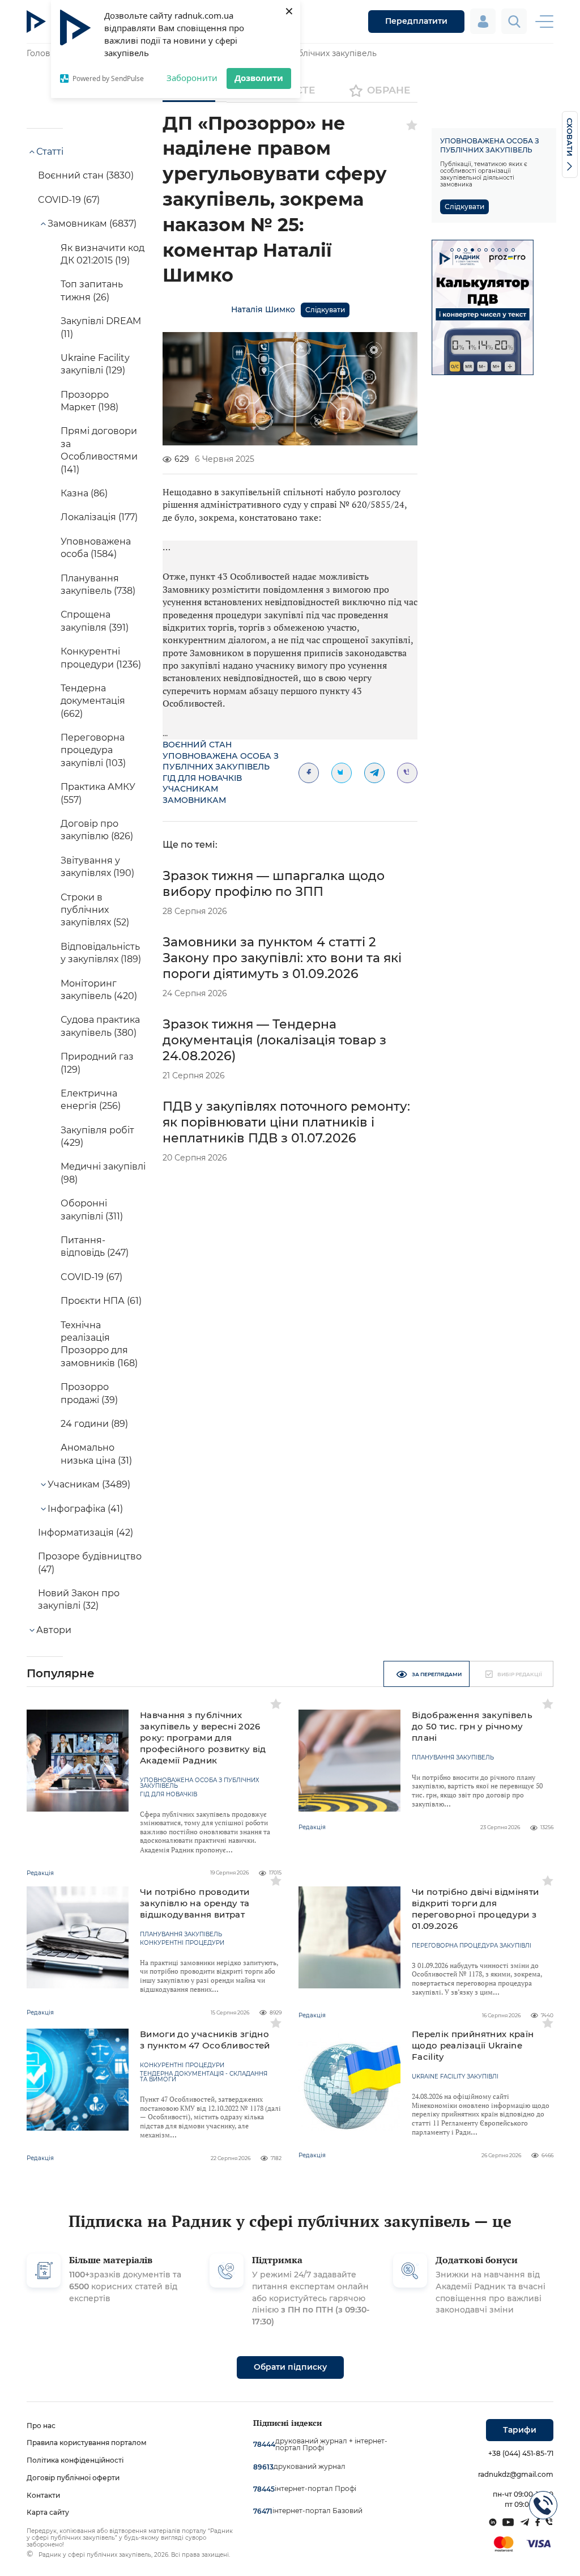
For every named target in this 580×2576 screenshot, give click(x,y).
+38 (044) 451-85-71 (521, 2453)
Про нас (41, 2426)
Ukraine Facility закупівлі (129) (95, 364)
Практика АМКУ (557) (98, 793)
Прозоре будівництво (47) (90, 1563)
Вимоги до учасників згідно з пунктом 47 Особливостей (205, 2040)
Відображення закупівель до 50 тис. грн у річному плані (472, 1726)
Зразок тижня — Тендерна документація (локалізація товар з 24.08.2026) (274, 1040)
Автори (54, 1630)
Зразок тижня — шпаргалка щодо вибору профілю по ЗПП (274, 884)
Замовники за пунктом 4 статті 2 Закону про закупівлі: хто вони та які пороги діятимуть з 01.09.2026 (282, 958)
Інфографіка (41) (85, 1509)
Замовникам (194, 800)
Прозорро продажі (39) (89, 1393)
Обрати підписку (290, 2367)
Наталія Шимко (263, 309)
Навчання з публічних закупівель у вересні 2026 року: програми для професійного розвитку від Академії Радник (203, 1738)
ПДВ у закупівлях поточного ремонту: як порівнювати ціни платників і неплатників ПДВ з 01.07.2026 (286, 1122)
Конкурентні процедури (182, 1943)
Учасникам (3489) (89, 1484)
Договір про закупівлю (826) (97, 830)
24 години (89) (94, 1424)
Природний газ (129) (97, 1063)
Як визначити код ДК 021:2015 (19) (103, 254)
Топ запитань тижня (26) (92, 290)
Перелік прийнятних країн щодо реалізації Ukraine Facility (473, 2045)
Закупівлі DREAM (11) (101, 327)
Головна (43, 53)
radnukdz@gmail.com (516, 2474)
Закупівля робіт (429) (97, 1136)
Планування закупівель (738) (98, 585)
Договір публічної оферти (73, 2478)
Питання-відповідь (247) (95, 1246)
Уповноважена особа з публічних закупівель (221, 762)
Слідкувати (325, 310)
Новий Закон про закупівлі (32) (79, 1599)
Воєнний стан (197, 745)
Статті (50, 152)
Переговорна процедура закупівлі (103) (93, 750)
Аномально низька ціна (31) (96, 1454)
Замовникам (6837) (92, 224)
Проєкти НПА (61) (101, 1301)
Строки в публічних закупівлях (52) (95, 910)
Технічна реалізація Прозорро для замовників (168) (99, 1344)
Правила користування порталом (87, 2443)
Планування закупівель (453, 1758)
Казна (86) (84, 493)
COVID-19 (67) (69, 200)
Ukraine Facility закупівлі (455, 2077)
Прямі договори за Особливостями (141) (99, 450)
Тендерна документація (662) (93, 701)
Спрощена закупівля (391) (95, 621)
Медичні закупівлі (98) (103, 1173)
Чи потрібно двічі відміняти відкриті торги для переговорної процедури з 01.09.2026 (475, 1909)
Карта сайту (48, 2512)
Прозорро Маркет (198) (89, 401)
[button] (452, 250)
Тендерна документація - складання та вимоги (204, 2077)
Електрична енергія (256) (91, 1100)
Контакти (43, 2495)
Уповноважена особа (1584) (96, 548)
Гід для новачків (202, 778)
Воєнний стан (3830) (86, 175)
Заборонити (192, 78)
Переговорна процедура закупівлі (472, 1946)
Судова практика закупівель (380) (100, 1026)
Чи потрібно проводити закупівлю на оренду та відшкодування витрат (195, 1903)
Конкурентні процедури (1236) (101, 658)
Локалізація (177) (99, 517)
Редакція (40, 1873)
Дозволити (259, 78)
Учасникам (190, 789)
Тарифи (520, 2430)
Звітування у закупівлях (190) (97, 867)
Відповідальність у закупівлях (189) (101, 953)
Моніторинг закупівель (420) (99, 990)
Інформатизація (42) (86, 1533)
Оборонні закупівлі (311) (92, 1210)
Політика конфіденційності (75, 2460)
